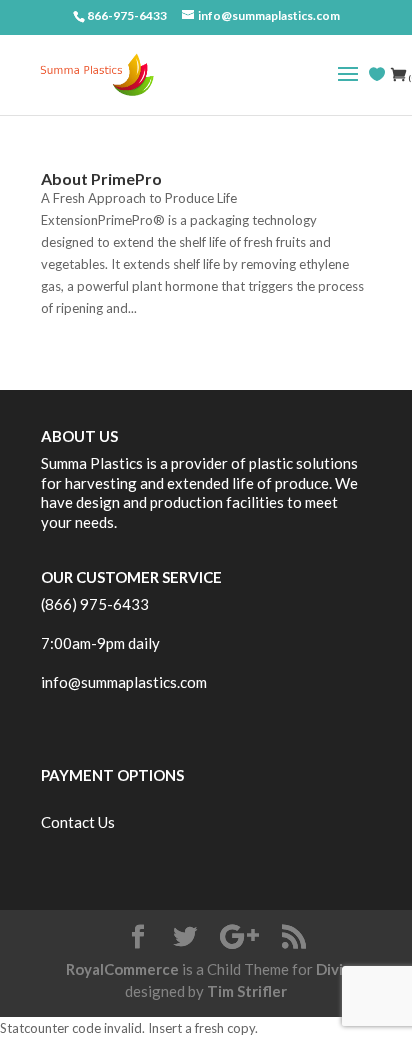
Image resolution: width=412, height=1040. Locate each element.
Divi (329, 969)
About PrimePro (101, 178)
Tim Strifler (247, 991)
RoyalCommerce (122, 969)
